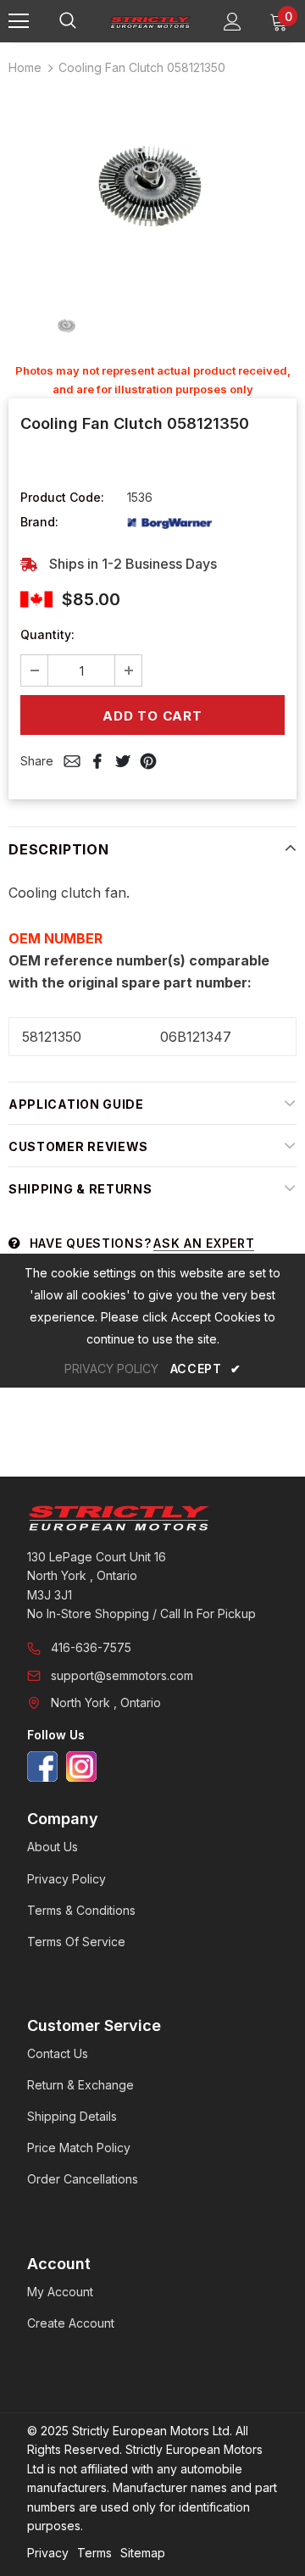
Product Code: (62, 497)
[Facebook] (42, 1766)
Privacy (48, 2553)
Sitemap (143, 2553)
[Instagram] (81, 1766)
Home (25, 67)
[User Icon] (233, 22)
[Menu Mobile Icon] (19, 21)
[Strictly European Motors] (152, 1518)
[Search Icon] (85, 21)
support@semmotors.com (122, 1675)
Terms (94, 2553)
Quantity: (47, 634)
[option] (152, 188)
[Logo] (150, 21)
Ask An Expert (204, 1243)
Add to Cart (152, 716)
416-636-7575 (91, 1647)
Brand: (39, 522)
